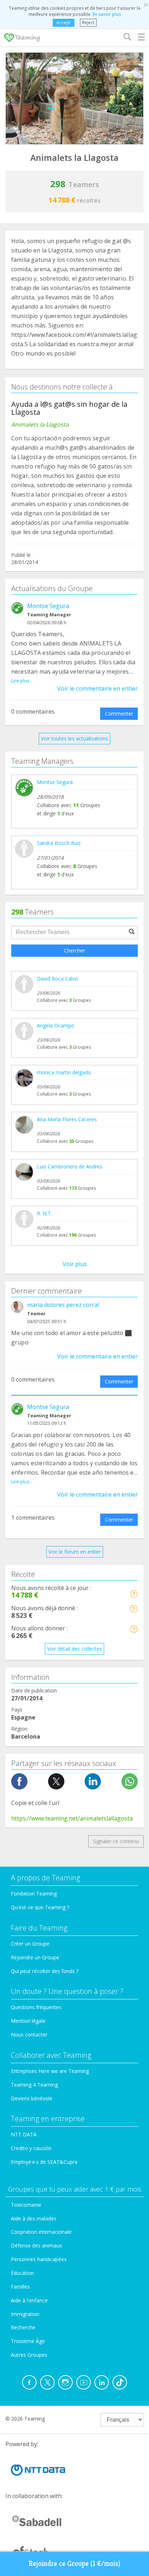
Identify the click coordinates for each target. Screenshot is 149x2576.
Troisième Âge (28, 2341)
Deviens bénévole (32, 2098)
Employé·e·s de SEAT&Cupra (44, 2162)
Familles (20, 2287)
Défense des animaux (36, 2245)
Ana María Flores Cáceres (67, 1119)
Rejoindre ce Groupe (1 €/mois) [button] (74, 2564)
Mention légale (28, 2021)
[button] (134, 1594)
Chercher (74, 950)
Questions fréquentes (36, 2007)
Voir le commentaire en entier (97, 688)
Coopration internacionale (41, 2232)
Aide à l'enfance (29, 2300)
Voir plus (75, 1264)
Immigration (25, 2314)
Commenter (119, 714)
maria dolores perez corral (63, 1305)
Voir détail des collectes (74, 1649)
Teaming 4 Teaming (34, 2085)
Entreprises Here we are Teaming (50, 2071)
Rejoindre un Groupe (35, 1957)
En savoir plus (107, 14)
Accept (63, 23)
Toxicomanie (26, 2205)
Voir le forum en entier (75, 1552)
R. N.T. (44, 1213)
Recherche (23, 2327)
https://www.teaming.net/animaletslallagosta (72, 1818)
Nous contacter (29, 2035)
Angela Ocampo (56, 1025)
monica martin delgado (64, 1072)
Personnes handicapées (39, 2259)
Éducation (22, 2273)
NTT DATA (24, 2134)
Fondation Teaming (34, 1894)
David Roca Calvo (58, 979)
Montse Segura (48, 606)
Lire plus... (22, 681)
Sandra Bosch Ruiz (59, 843)
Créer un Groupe (30, 1944)
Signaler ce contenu (116, 1841)
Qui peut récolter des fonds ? (45, 1971)
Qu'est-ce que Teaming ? (40, 1907)
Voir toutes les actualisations (74, 738)
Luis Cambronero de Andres (70, 1166)
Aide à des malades (34, 2218)
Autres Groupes (29, 2355)
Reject (88, 23)
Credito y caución (31, 2148)
